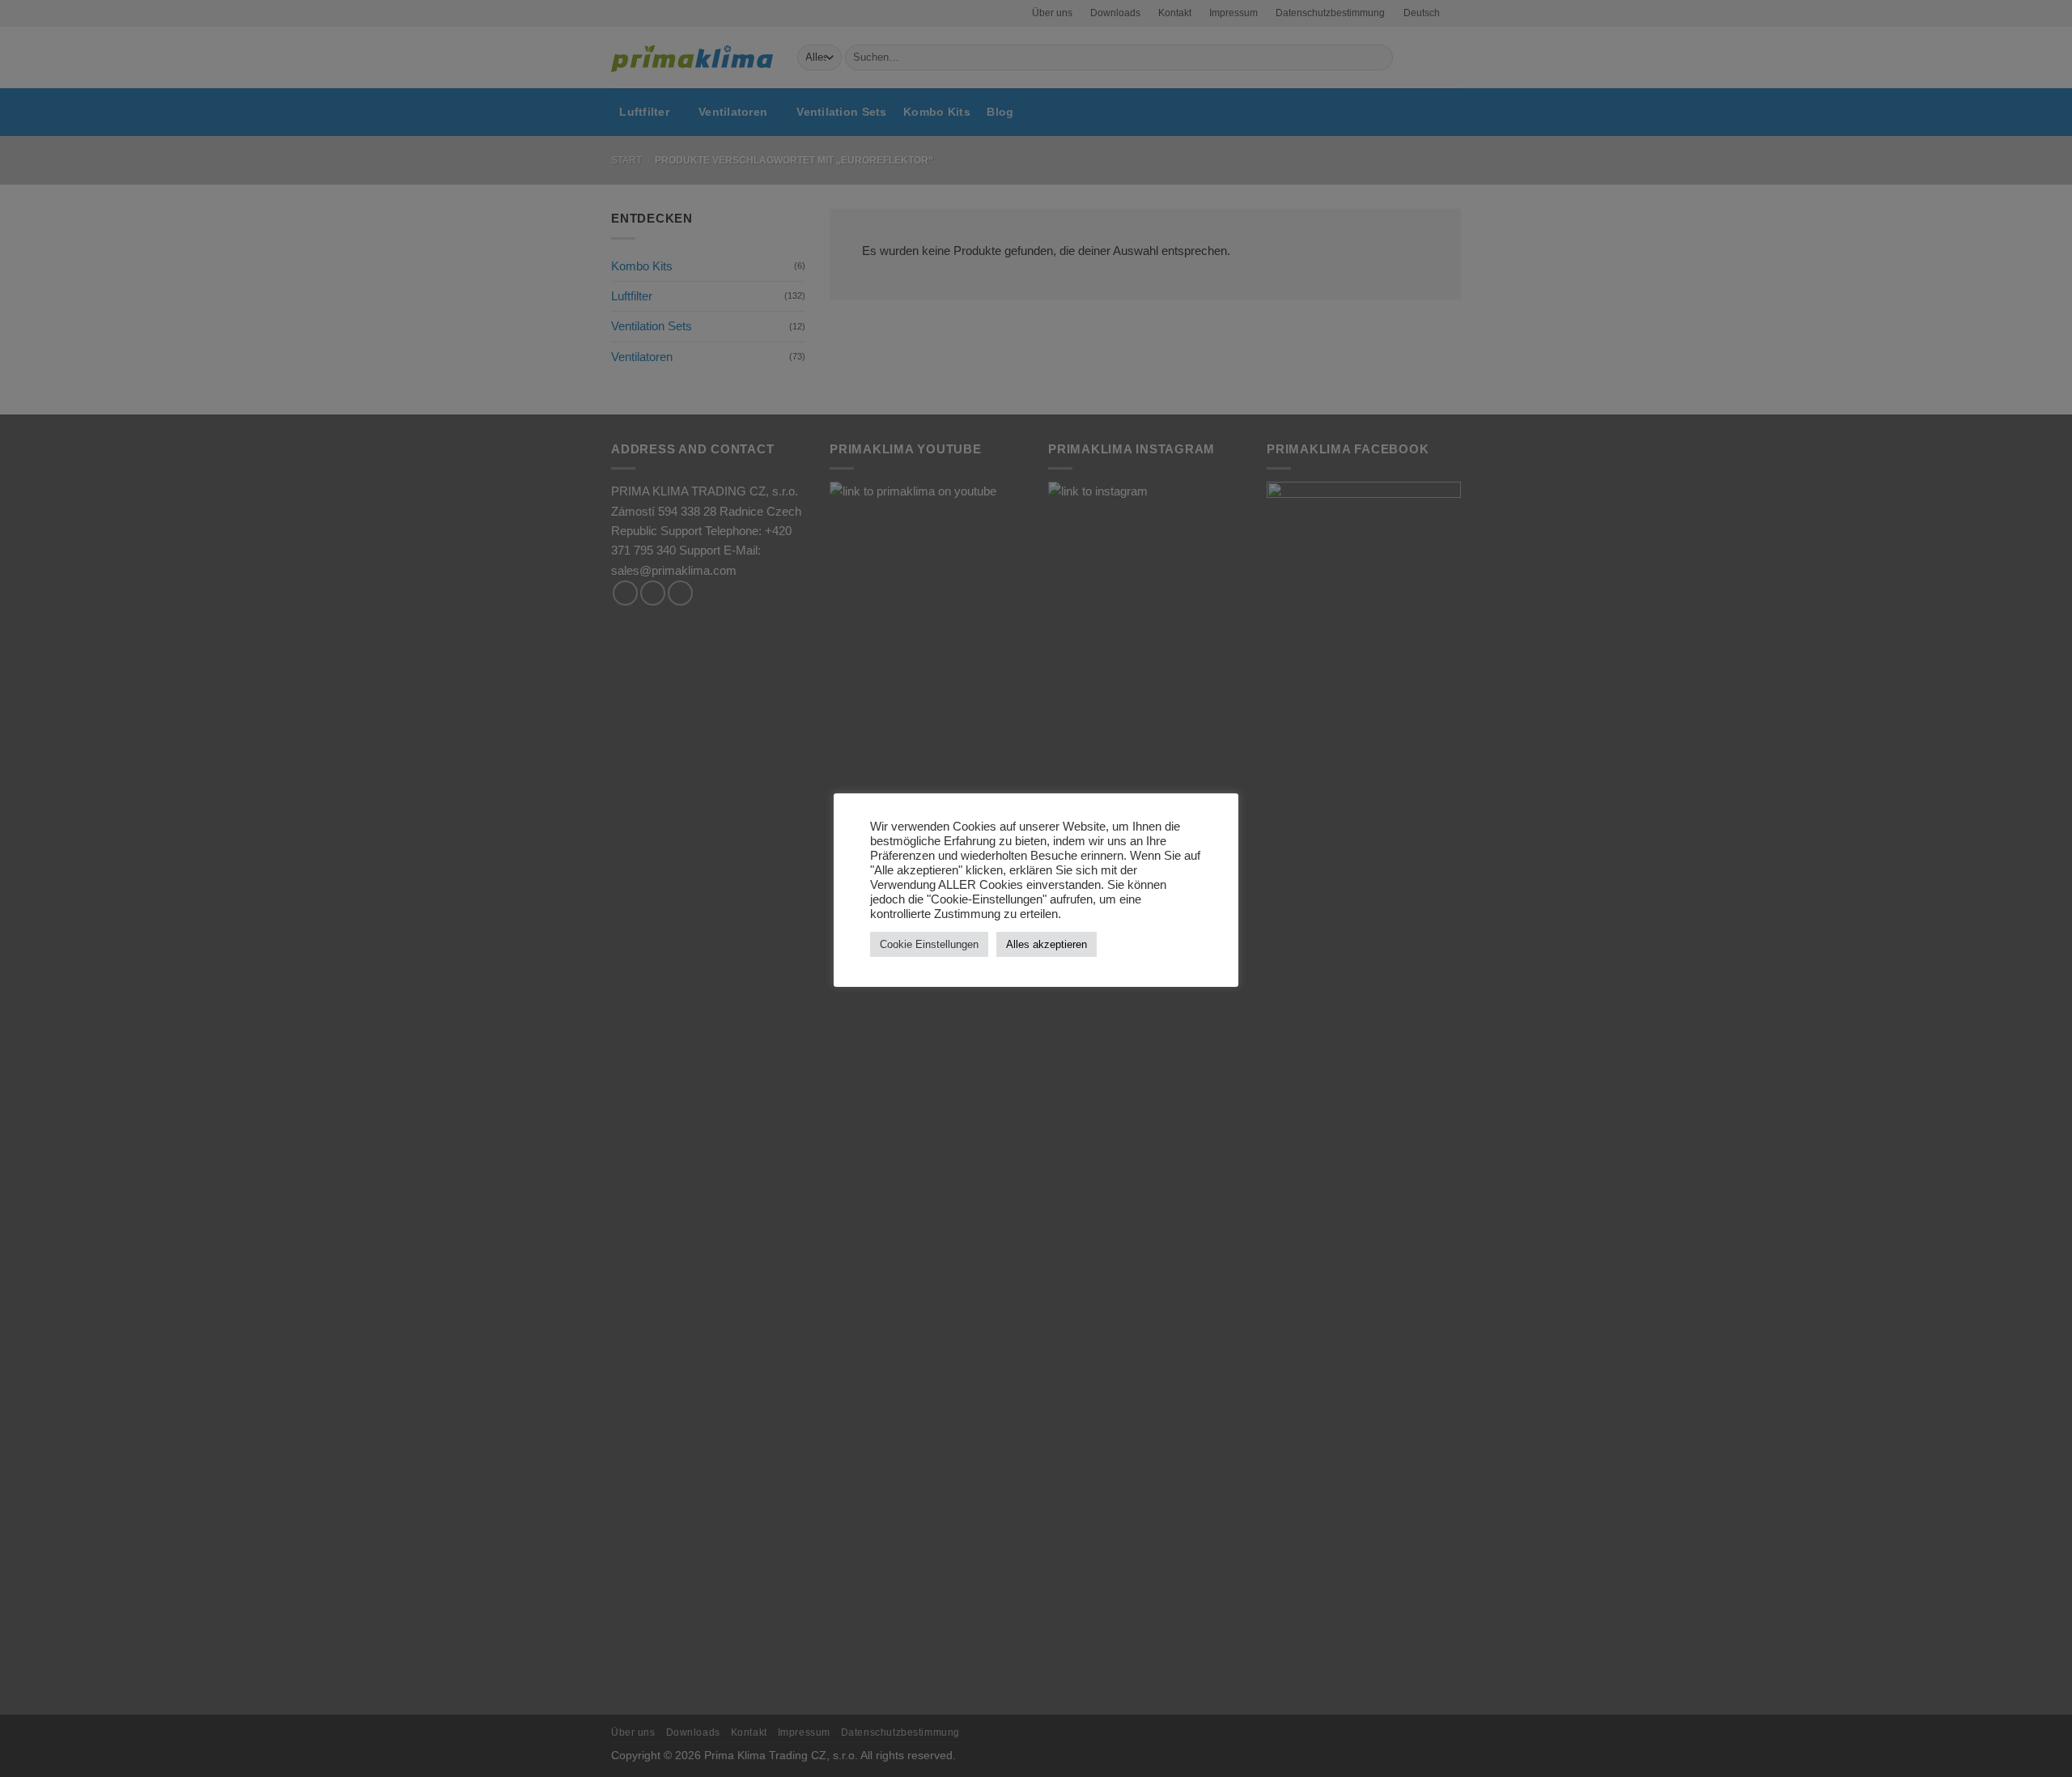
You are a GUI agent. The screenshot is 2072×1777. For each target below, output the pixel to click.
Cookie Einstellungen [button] (929, 944)
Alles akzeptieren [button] (1047, 944)
